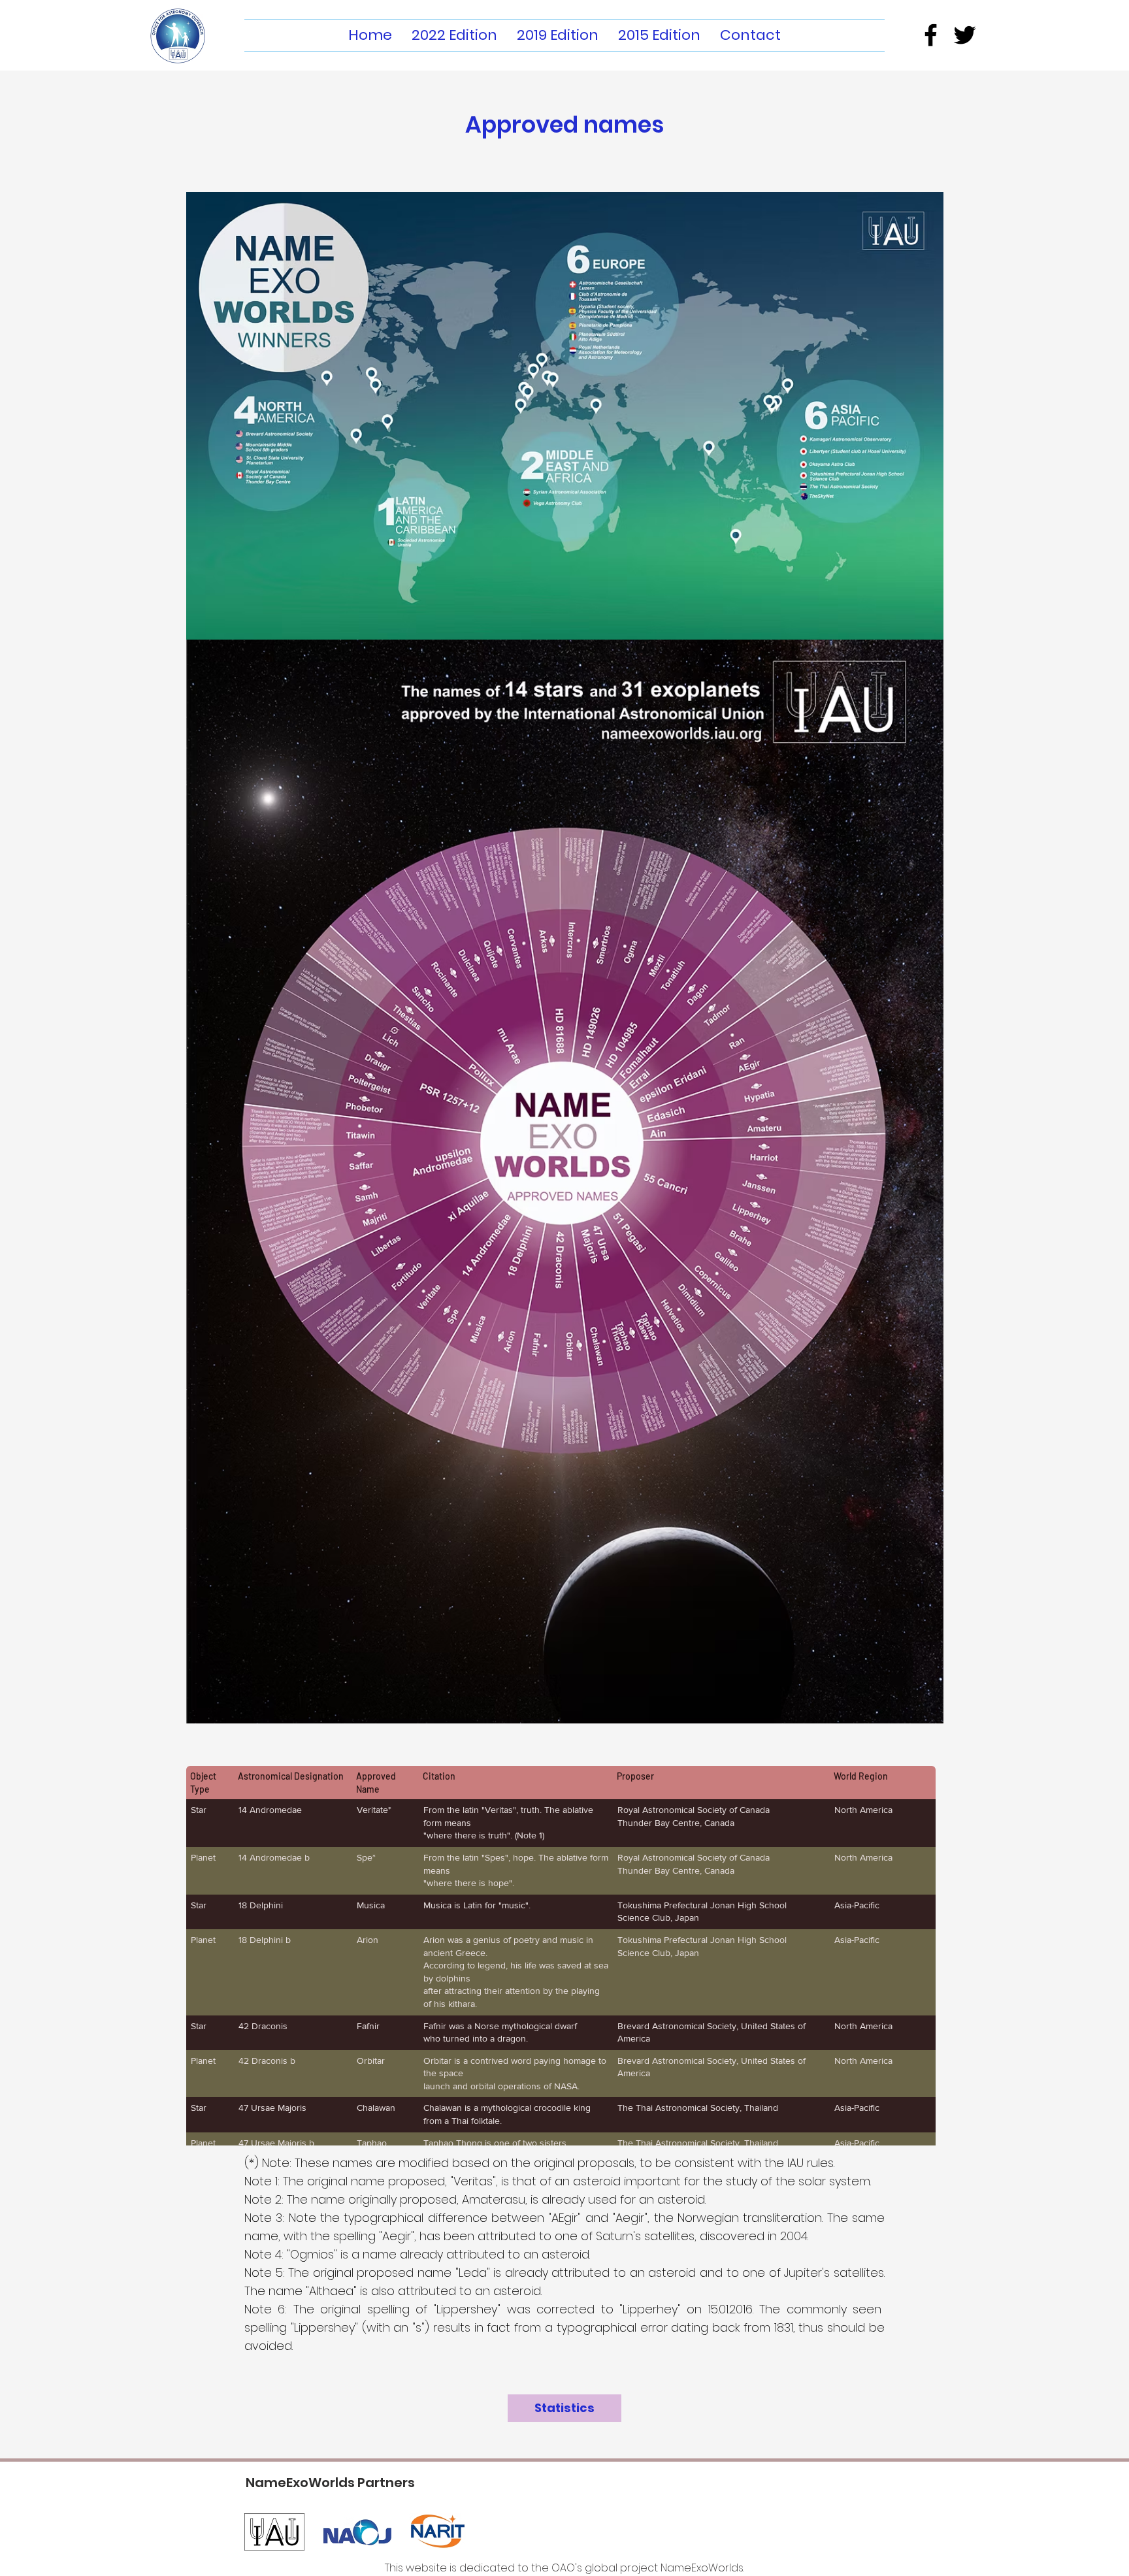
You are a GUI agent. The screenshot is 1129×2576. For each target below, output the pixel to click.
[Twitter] (965, 35)
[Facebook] (931, 35)
